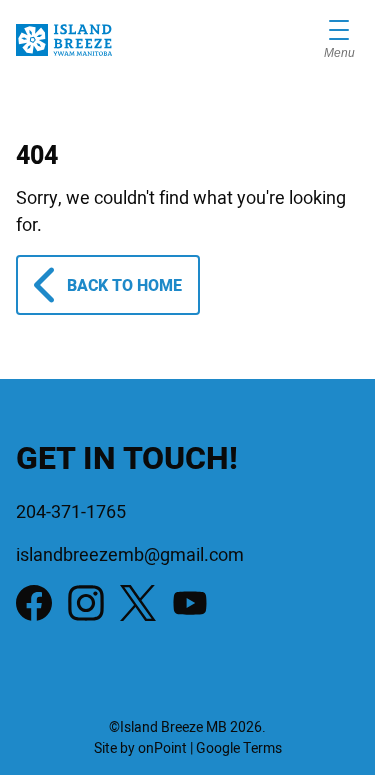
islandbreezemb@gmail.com (130, 555)
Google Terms (239, 748)
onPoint (162, 748)
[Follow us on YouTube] (190, 603)
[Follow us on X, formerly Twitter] (138, 603)
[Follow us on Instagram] (86, 603)
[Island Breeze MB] (64, 40)
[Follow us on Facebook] (34, 603)
